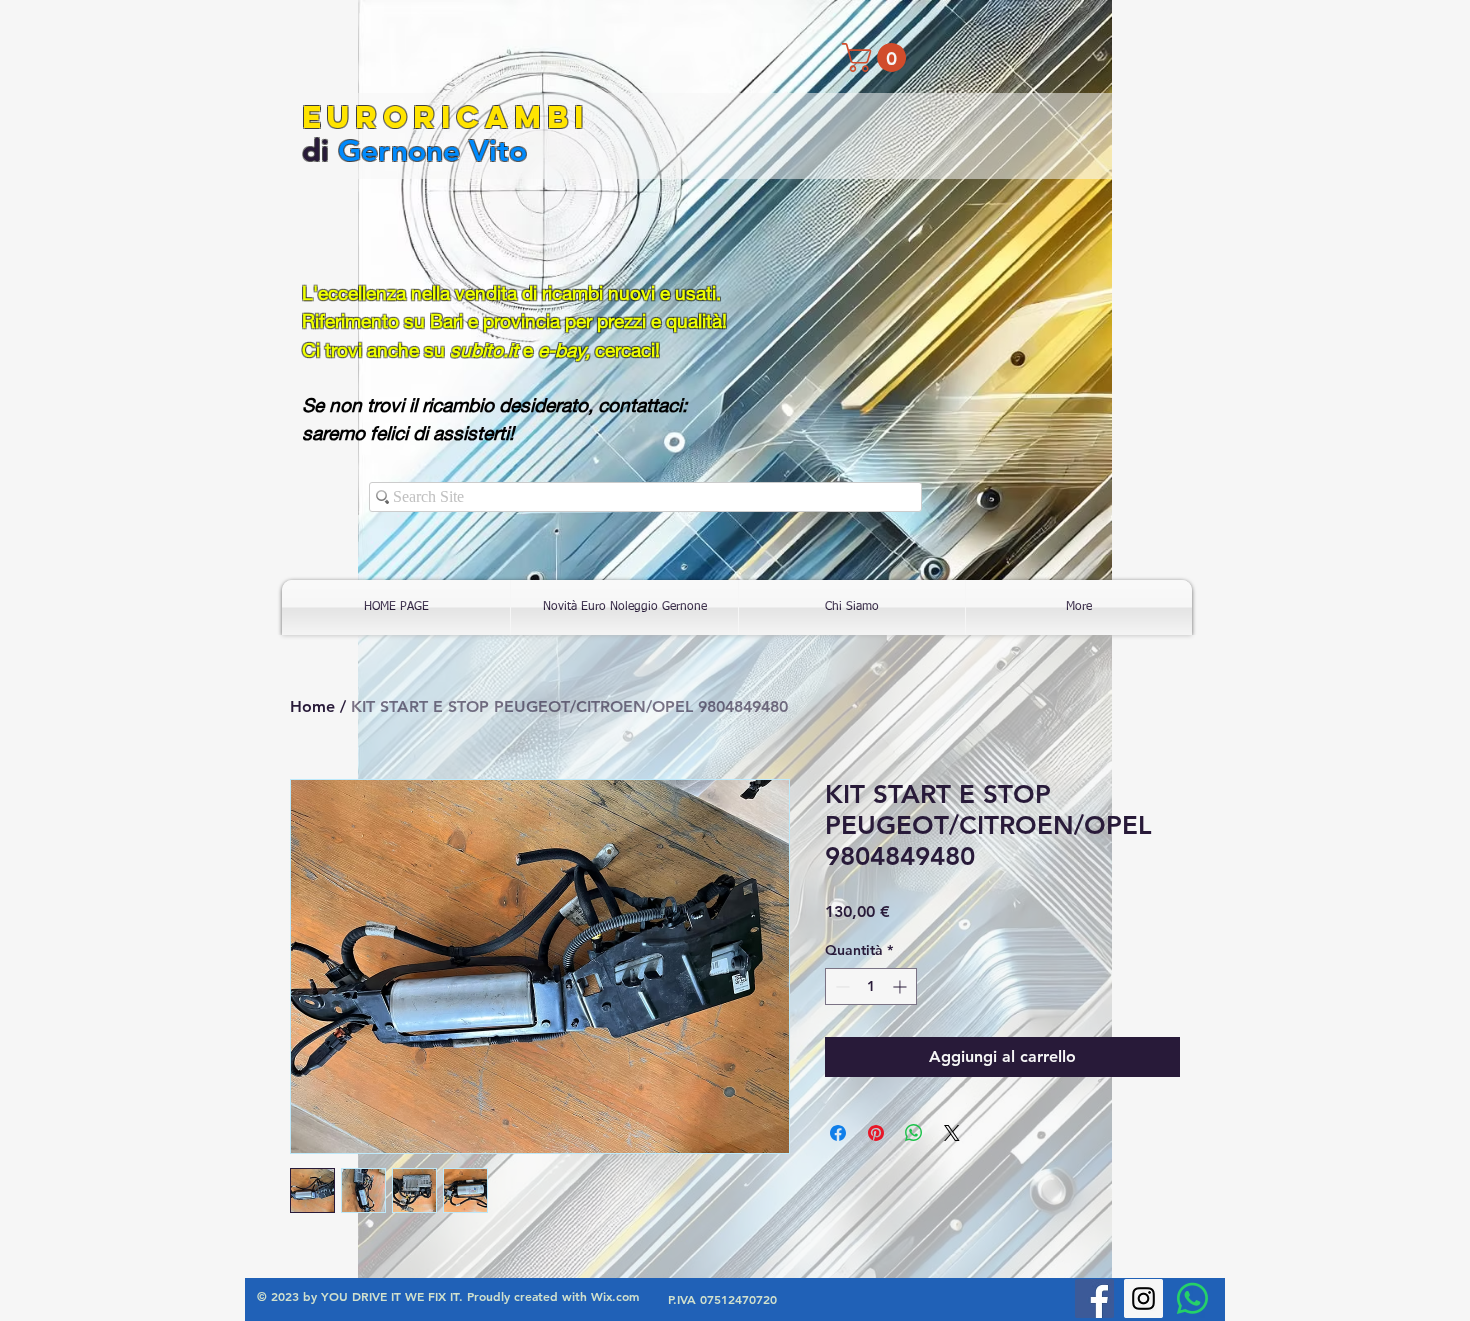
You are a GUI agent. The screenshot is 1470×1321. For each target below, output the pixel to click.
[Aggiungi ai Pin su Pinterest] (876, 1133)
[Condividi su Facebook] (838, 1133)
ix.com (621, 1296)
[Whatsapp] (1192, 1298)
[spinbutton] (871, 986)
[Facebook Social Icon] (1094, 1298)
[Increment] (901, 986)
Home (312, 706)
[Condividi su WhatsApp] (914, 1133)
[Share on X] (952, 1133)
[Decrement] (840, 986)
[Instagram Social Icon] (1143, 1298)
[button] (877, 57)
